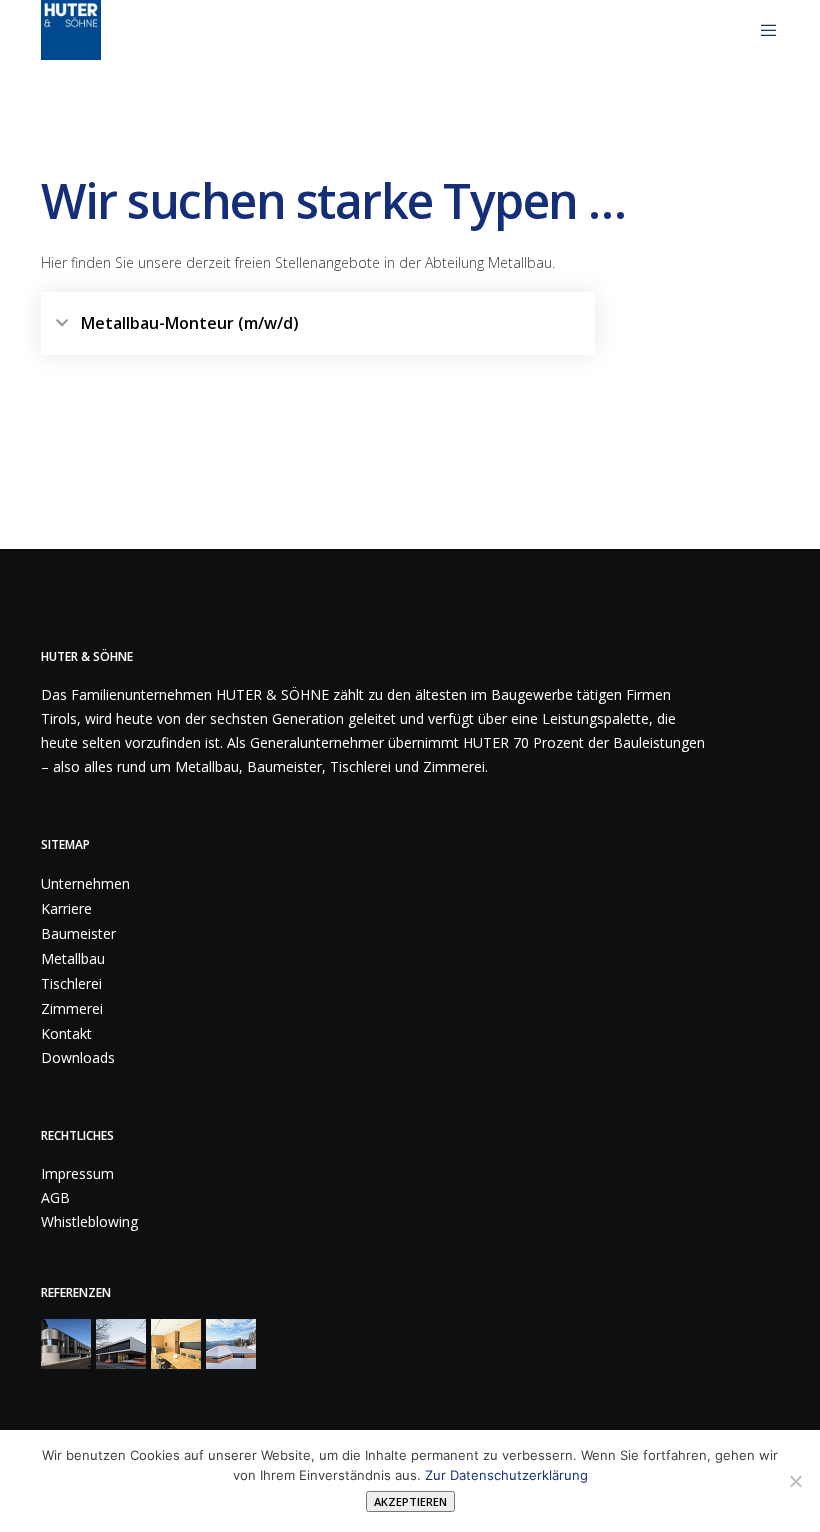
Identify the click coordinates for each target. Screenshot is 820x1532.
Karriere (66, 908)
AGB (55, 1197)
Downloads (78, 1057)
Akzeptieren (410, 1501)
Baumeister (78, 933)
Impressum (77, 1173)
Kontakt (66, 1033)
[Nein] (795, 1481)
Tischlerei (71, 983)
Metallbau (73, 958)
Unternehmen (85, 883)
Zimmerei (72, 1008)
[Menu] (761, 30)
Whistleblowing (89, 1221)
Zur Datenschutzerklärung (506, 1475)
